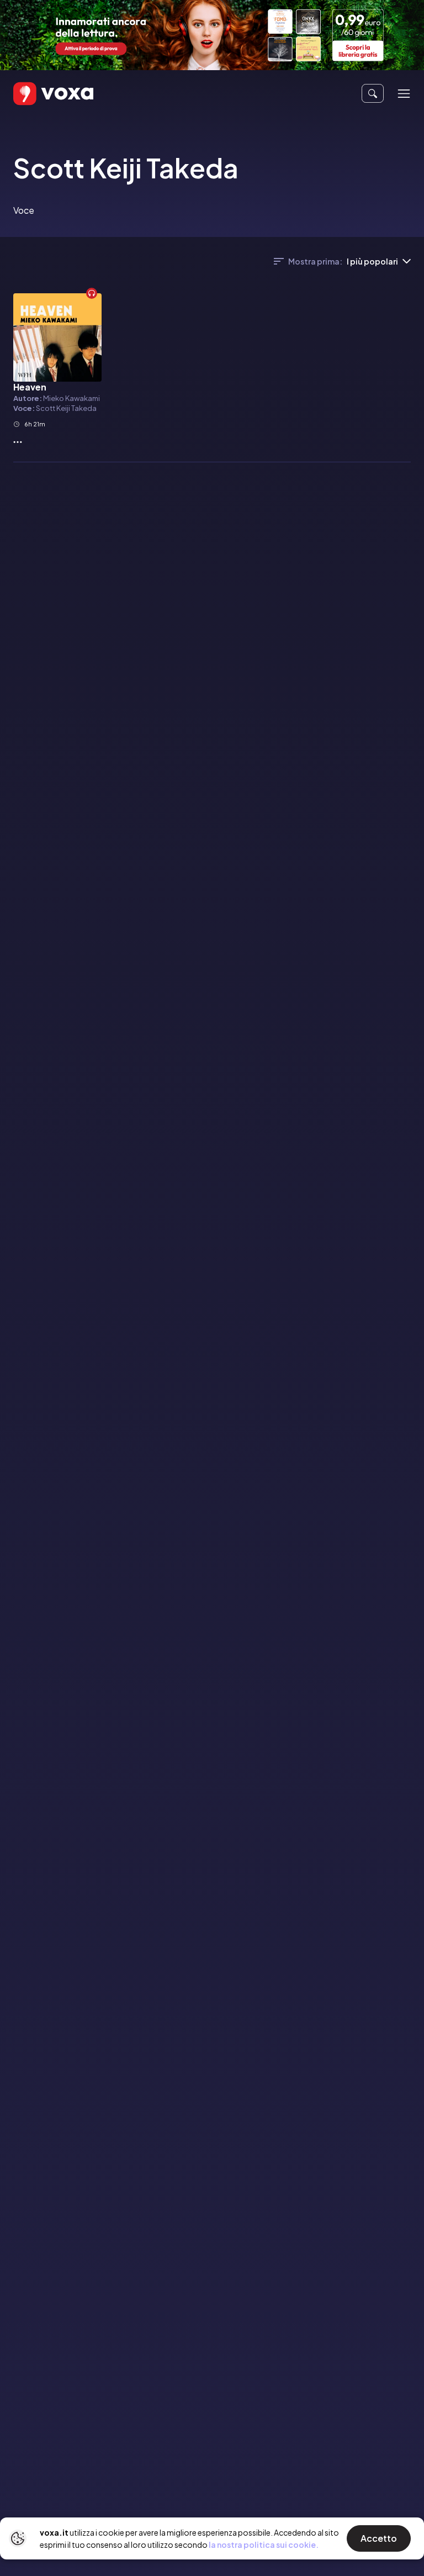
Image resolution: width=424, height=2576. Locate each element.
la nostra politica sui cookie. (264, 2545)
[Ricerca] (373, 93)
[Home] (38, 94)
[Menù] (404, 94)
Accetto (379, 2538)
